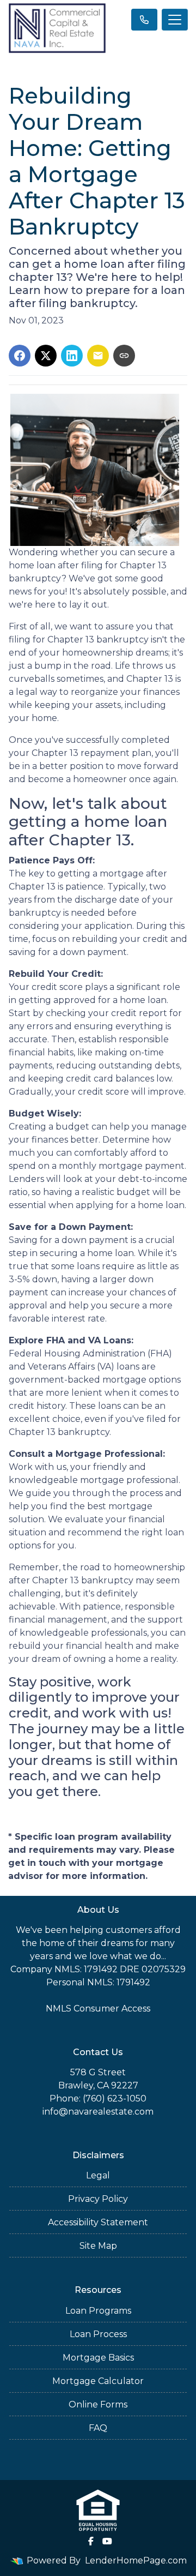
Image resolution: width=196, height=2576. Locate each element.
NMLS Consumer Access (98, 2008)
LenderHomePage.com (136, 2560)
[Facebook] (91, 2541)
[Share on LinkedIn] (72, 356)
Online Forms (98, 2404)
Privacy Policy (98, 2199)
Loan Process (98, 2334)
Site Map (98, 2246)
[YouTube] (107, 2541)
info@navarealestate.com (98, 2112)
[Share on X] (46, 356)
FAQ (98, 2428)
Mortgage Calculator (98, 2381)
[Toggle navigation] (175, 20)
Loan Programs (98, 2311)
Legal (98, 2175)
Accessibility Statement (98, 2222)
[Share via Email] (98, 356)
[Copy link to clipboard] (124, 356)
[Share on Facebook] (20, 356)
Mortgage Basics (98, 2358)
